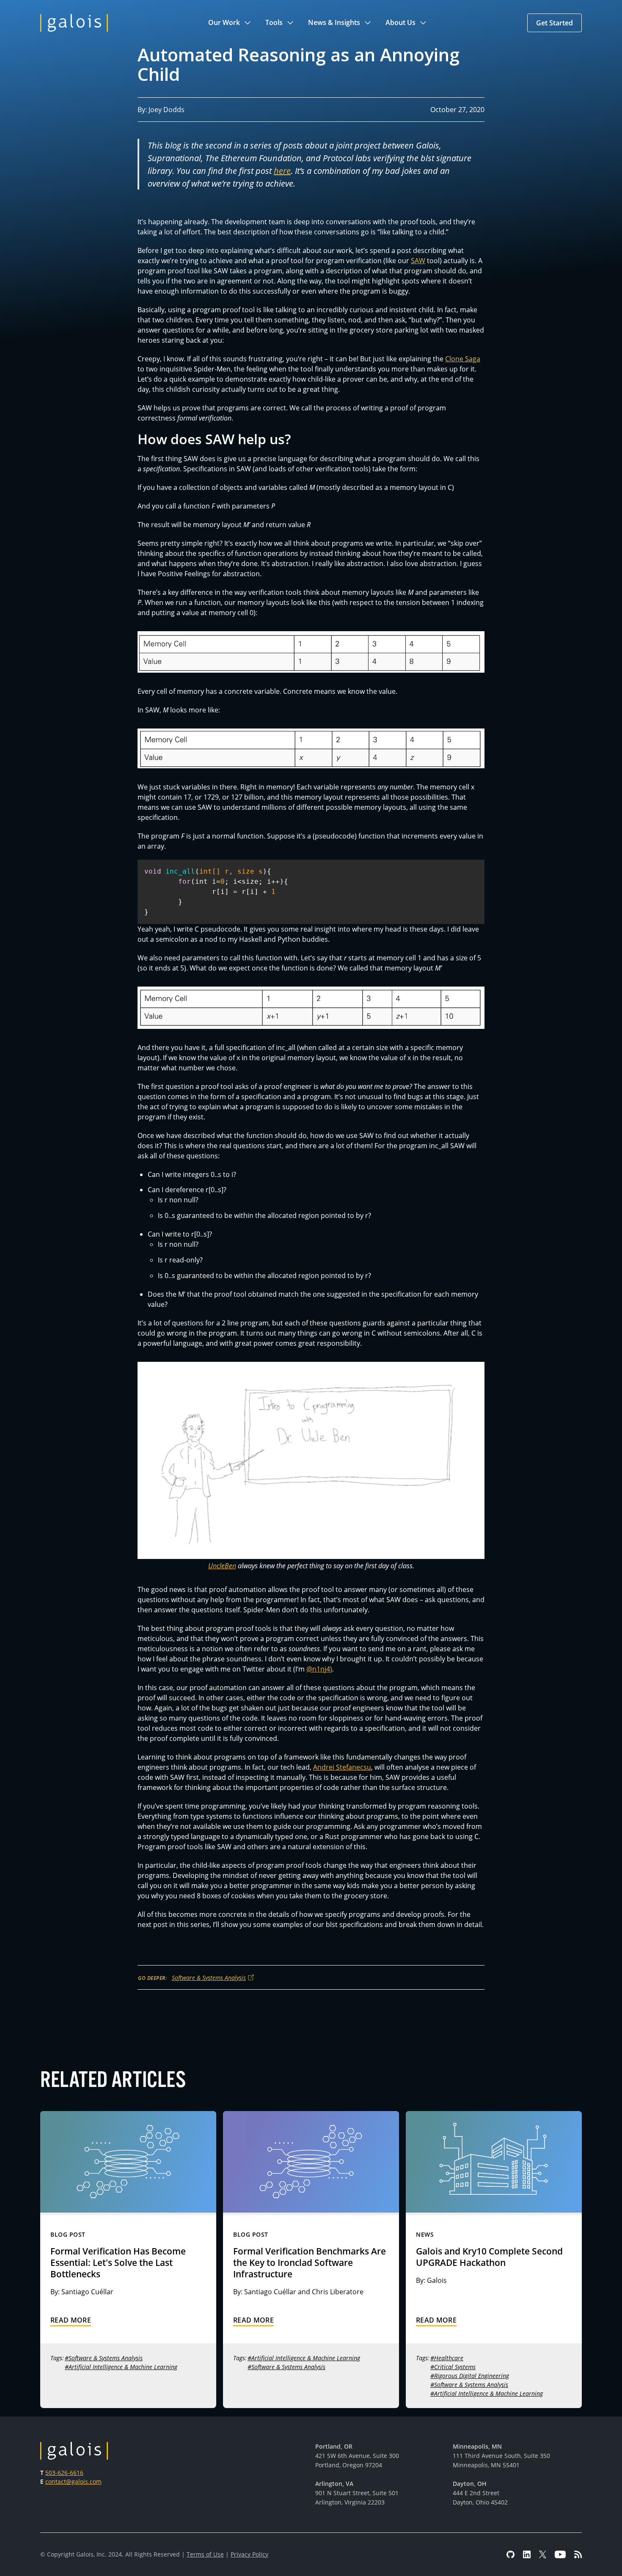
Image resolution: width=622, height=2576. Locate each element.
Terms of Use (205, 2554)
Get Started (555, 23)
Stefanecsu (353, 1767)
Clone (454, 359)
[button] (230, 23)
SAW (418, 260)
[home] (74, 23)
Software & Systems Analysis (209, 1978)
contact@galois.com (73, 2481)
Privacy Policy (249, 2554)
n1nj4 (321, 1669)
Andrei (324, 1767)
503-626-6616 (64, 2473)
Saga (473, 359)
